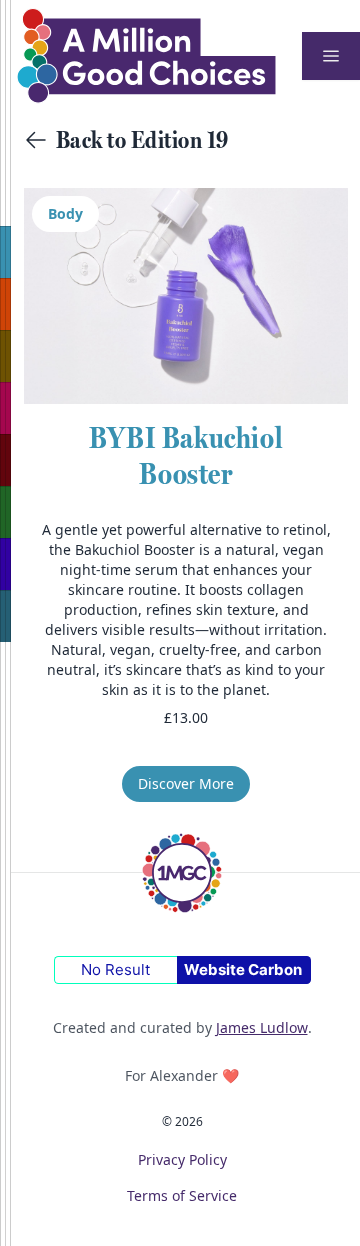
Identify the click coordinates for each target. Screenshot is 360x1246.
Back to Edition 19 (142, 139)
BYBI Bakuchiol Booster (186, 455)
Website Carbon (243, 969)
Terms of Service (182, 1195)
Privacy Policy (182, 1159)
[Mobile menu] (331, 56)
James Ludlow (262, 1027)
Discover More (186, 783)
